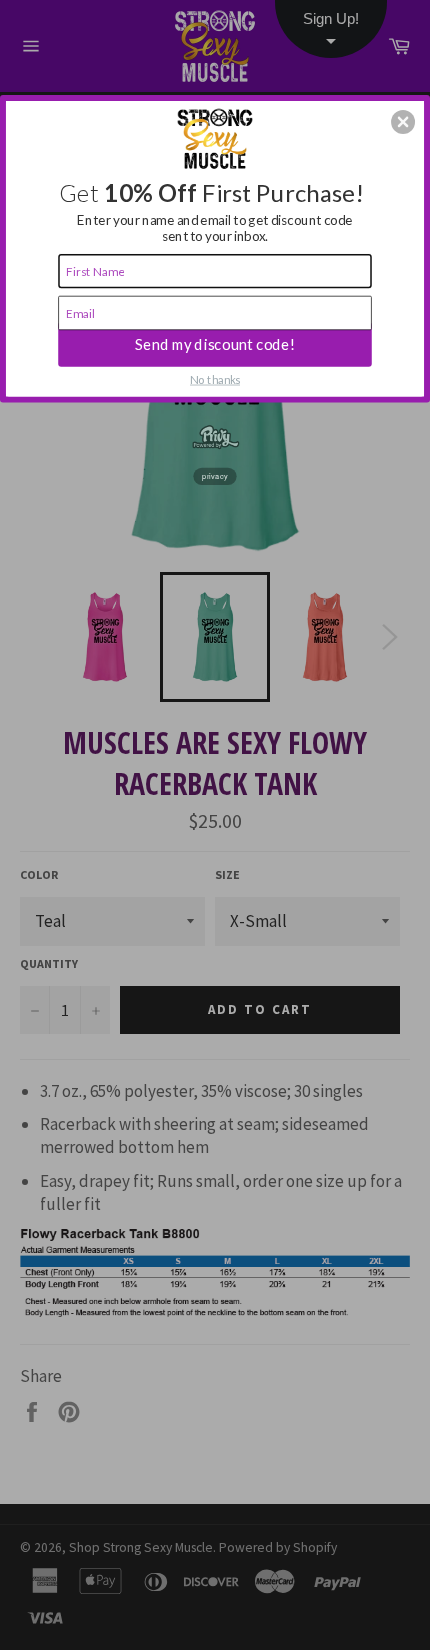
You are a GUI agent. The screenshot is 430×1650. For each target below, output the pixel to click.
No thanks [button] (215, 378)
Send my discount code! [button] (215, 344)
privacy (214, 475)
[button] (403, 122)
